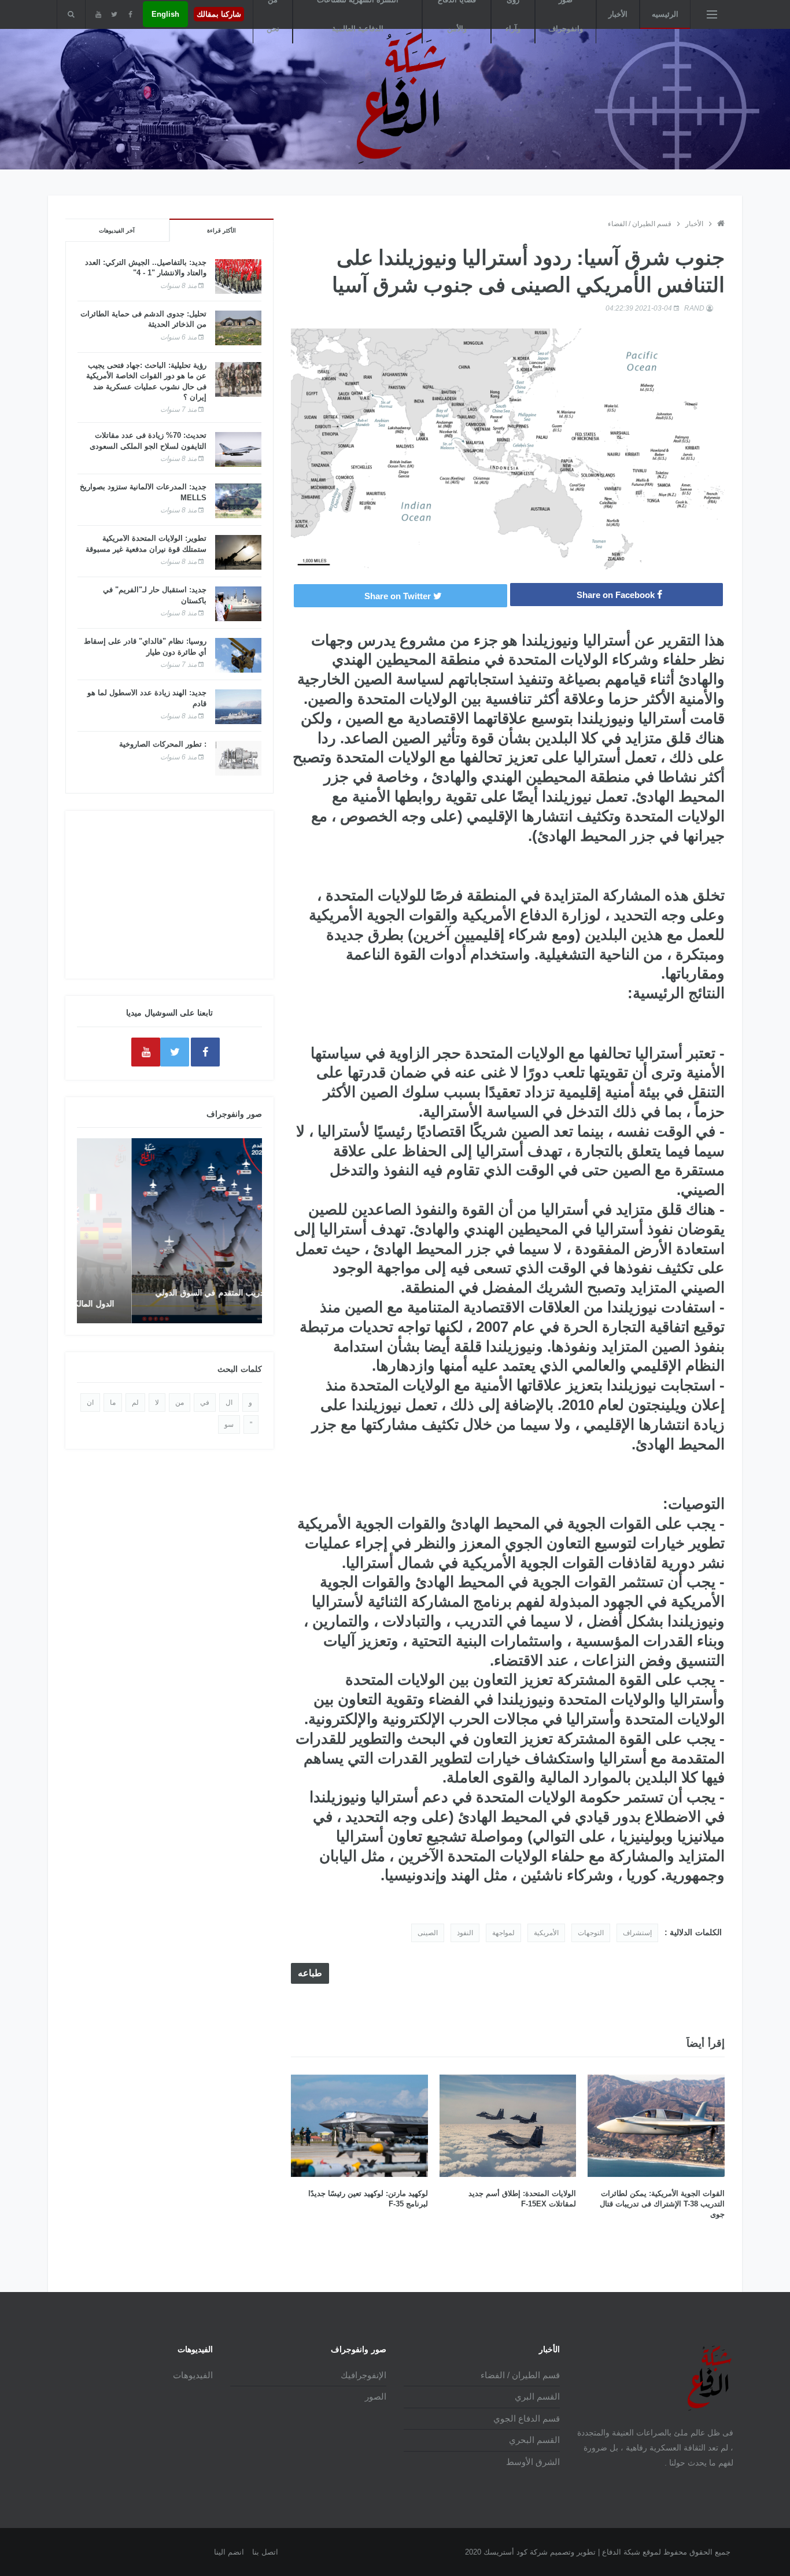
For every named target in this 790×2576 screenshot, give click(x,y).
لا (157, 1403)
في (205, 1403)
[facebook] (130, 14)
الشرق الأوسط (533, 2462)
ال (229, 1403)
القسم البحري (534, 2440)
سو (229, 1424)
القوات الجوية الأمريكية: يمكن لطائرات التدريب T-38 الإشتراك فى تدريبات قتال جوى (662, 2204)
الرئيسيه (665, 14)
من (180, 1403)
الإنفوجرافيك (363, 2375)
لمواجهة (503, 1933)
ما (113, 1403)
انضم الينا (229, 2552)
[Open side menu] (712, 14)
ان (90, 1403)
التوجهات (591, 1933)
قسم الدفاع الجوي (527, 2418)
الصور (376, 2396)
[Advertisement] (169, 895)
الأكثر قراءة (222, 230)
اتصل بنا (265, 2552)
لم (135, 1403)
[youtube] (98, 14)
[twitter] (114, 14)
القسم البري (537, 2396)
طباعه (310, 1973)
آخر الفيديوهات (117, 230)
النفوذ (465, 1933)
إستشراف (637, 1933)
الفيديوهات (193, 2375)
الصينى (428, 1933)
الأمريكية (546, 1933)
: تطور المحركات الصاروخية (163, 744)
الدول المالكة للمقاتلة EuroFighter (176, 1304)
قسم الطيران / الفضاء (640, 224)
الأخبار (618, 14)
